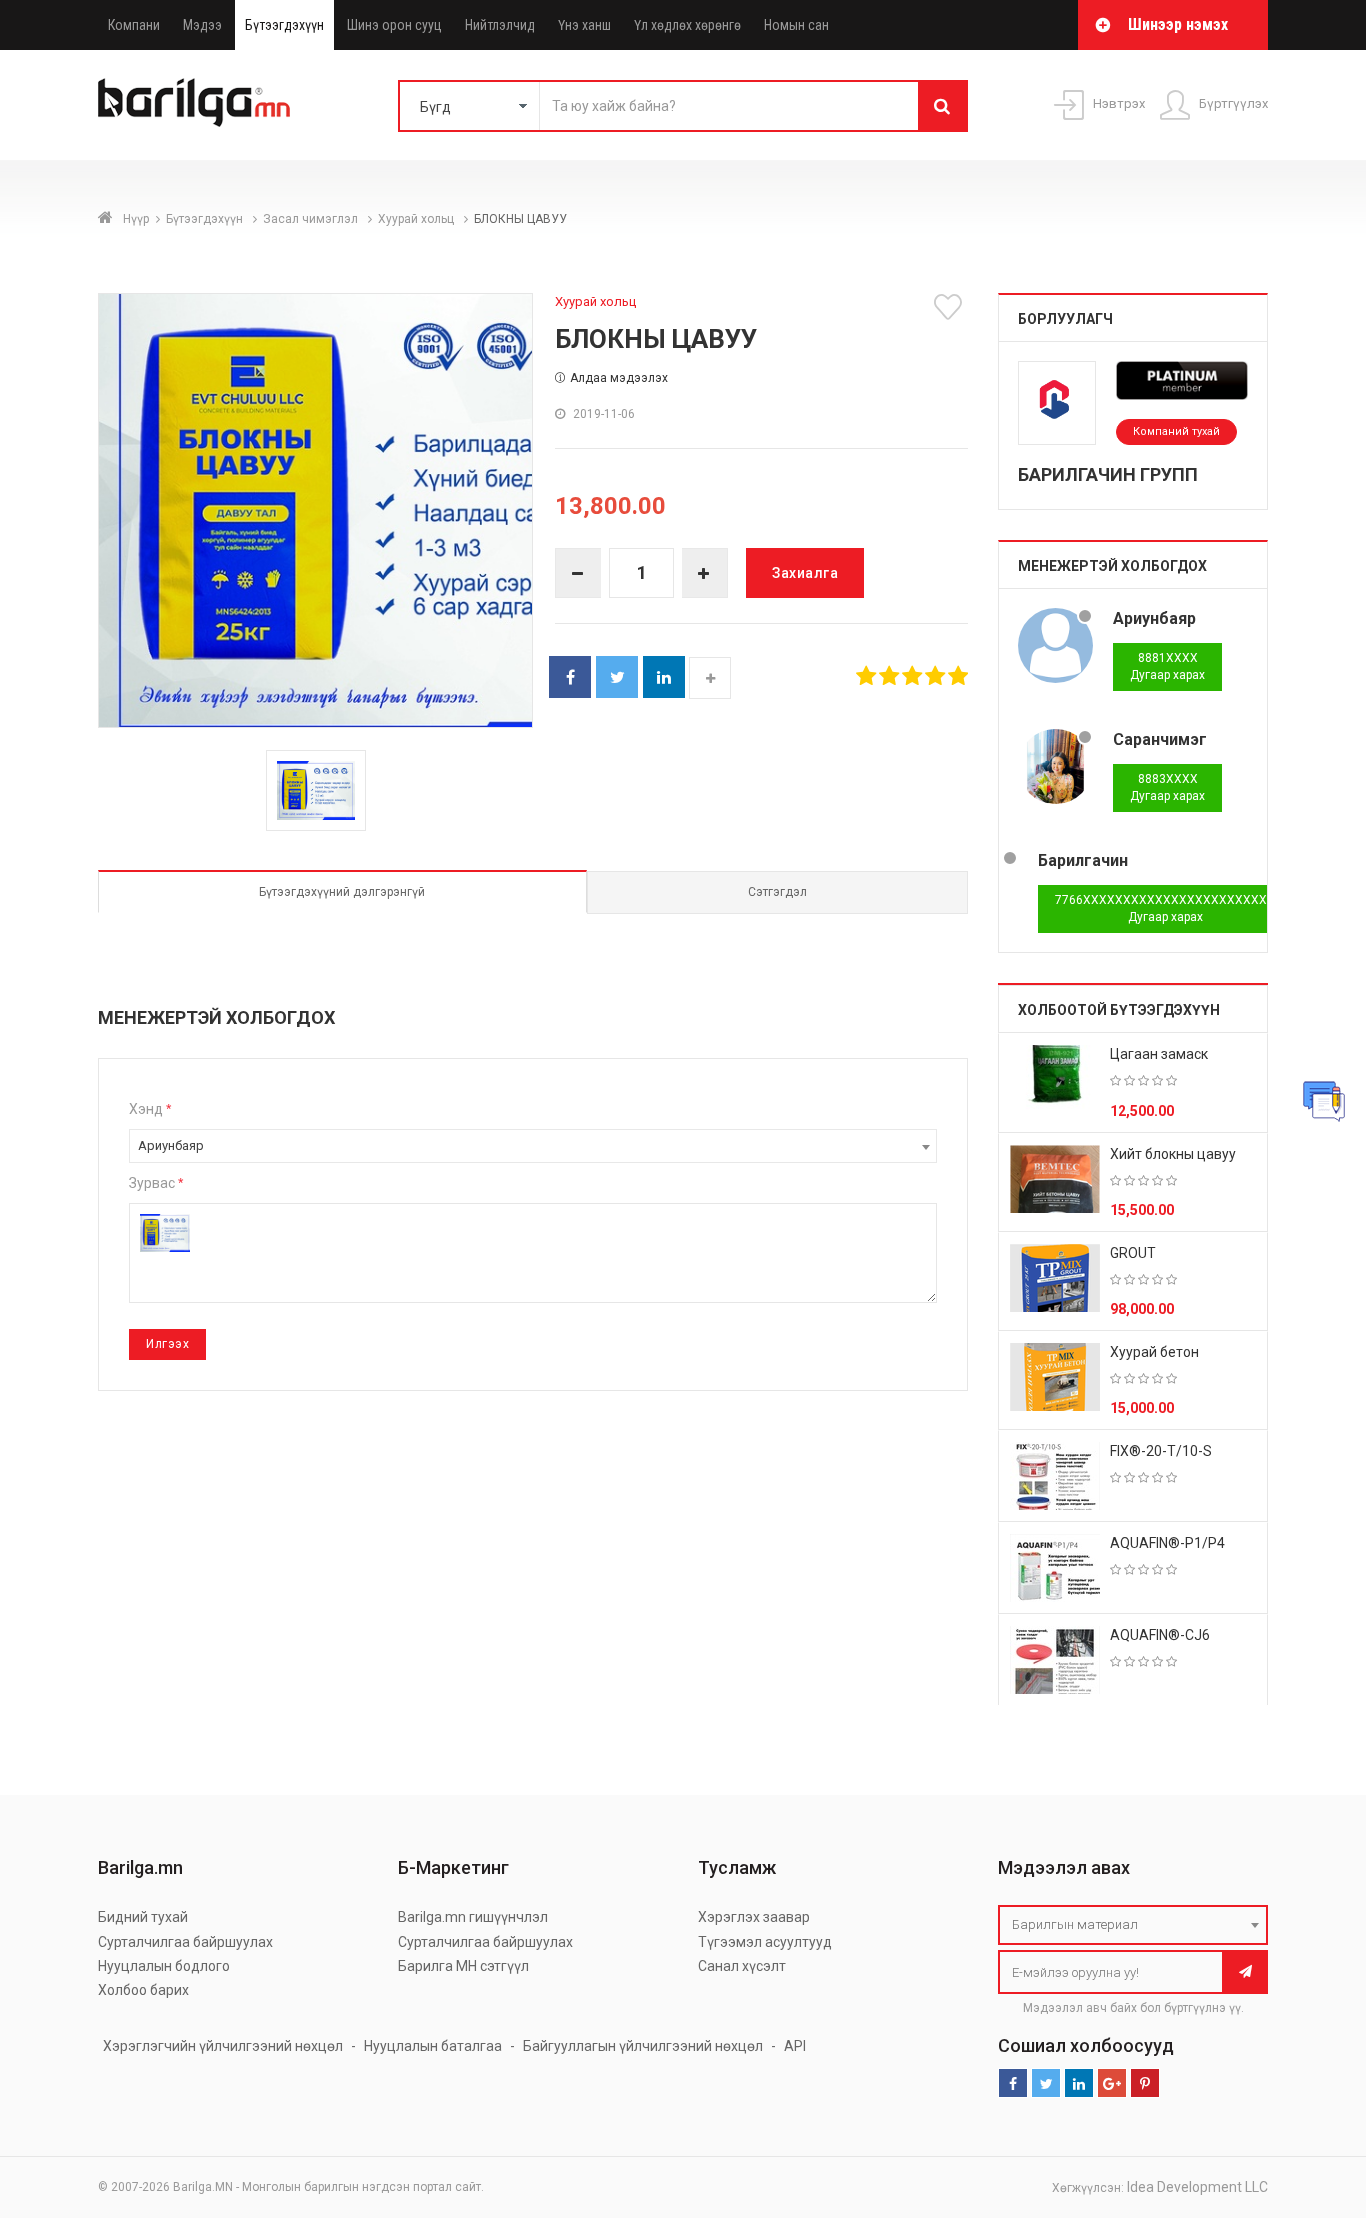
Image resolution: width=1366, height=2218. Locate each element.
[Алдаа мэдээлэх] (1324, 1101)
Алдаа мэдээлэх (619, 378)
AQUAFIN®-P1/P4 (1167, 1543)
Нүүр (136, 219)
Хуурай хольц (417, 219)
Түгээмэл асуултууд (765, 1942)
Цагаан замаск (1159, 1054)
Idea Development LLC (1197, 2187)
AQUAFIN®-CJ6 (1160, 1635)
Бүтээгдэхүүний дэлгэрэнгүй (342, 892)
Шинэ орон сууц (394, 25)
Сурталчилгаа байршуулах (185, 1942)
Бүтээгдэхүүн (284, 25)
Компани (134, 25)
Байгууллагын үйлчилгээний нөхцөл (643, 2046)
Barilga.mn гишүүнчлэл (473, 1917)
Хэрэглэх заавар (754, 1917)
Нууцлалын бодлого (164, 1966)
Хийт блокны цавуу (1173, 1154)
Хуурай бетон (1154, 1352)
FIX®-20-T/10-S (1161, 1451)
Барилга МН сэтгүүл (463, 1966)
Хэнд (150, 1109)
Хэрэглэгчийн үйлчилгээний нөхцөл (223, 2046)
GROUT (1133, 1253)
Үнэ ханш (584, 25)
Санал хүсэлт (742, 1966)
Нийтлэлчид (500, 25)
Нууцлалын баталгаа (433, 2046)
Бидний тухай (143, 1917)
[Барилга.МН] (194, 102)
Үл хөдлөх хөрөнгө (687, 25)
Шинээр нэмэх (1178, 24)
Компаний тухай (1176, 431)
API (795, 2046)
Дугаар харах (1167, 666)
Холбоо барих (143, 1990)
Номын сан (796, 25)
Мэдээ (202, 25)
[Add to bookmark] (951, 307)
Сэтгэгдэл (777, 892)
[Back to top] (1313, 2102)
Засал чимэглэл (312, 219)
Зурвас (156, 1183)
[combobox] (533, 1146)
